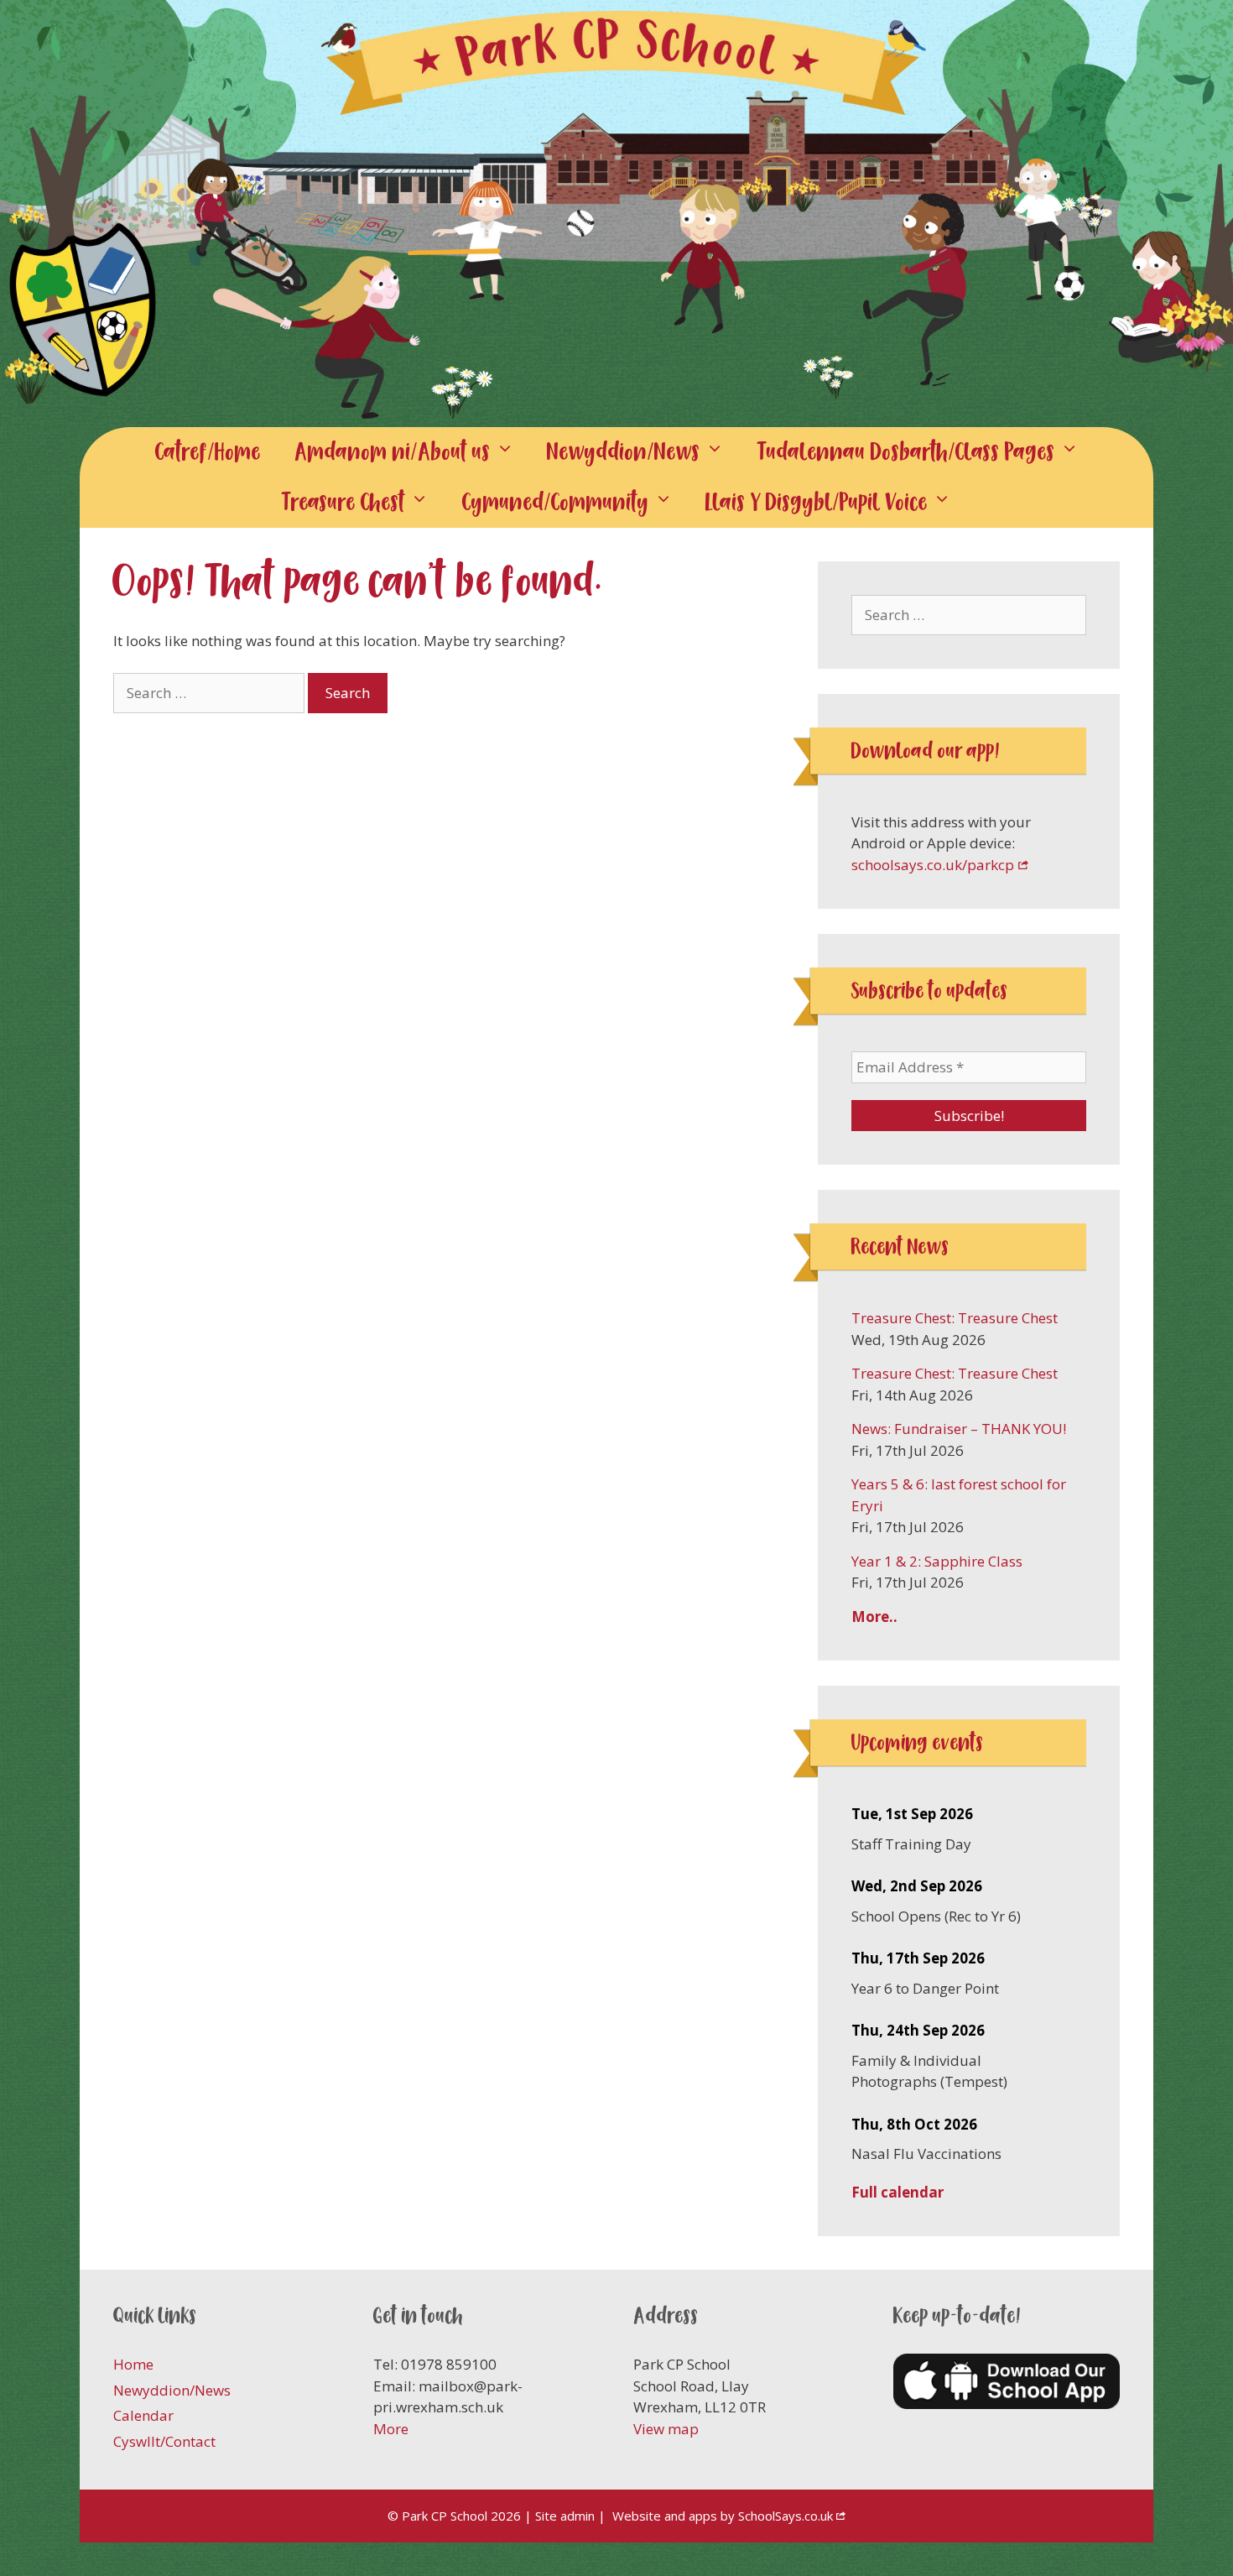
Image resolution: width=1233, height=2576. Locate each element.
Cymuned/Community (556, 502)
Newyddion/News (624, 452)
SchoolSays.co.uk (786, 2516)
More (391, 2429)
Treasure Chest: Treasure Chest (955, 1318)
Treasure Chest (343, 502)
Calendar (143, 2415)
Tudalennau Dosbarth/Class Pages (906, 452)
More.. (874, 1617)
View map (666, 2429)
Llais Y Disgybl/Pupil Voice (817, 502)
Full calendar (897, 2192)
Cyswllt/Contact (164, 2441)
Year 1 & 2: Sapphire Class (937, 1561)
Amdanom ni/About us (393, 452)
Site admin (565, 2516)
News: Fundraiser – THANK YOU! (959, 1429)
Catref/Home (208, 452)
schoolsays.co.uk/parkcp (933, 865)
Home (133, 2364)
